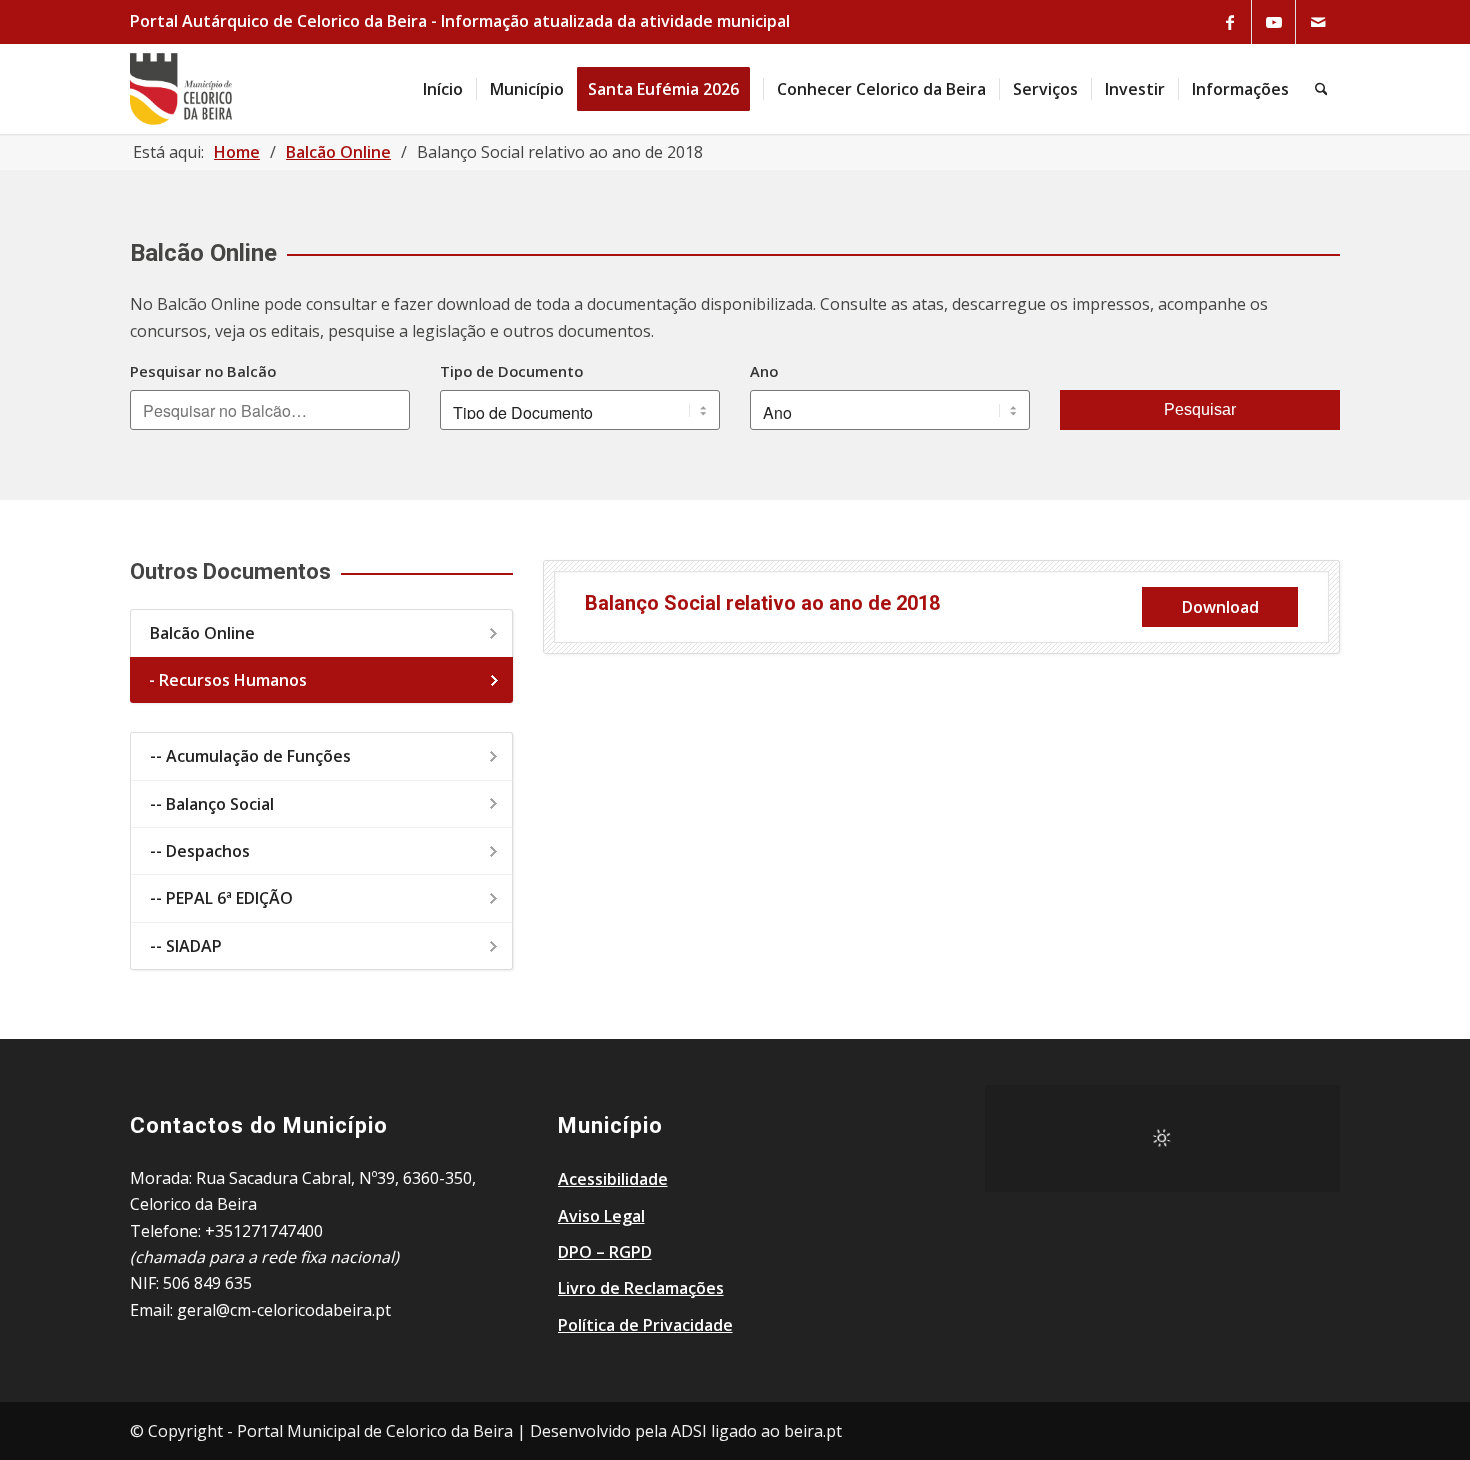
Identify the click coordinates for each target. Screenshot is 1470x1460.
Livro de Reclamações (641, 1288)
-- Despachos (200, 851)
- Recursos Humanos (228, 680)
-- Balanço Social (212, 804)
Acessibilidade (613, 1179)
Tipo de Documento (511, 371)
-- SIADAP (186, 946)
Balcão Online (202, 633)
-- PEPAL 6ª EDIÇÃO (221, 898)
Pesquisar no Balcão (203, 371)
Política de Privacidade (645, 1325)
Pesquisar (1200, 409)
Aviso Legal (601, 1216)
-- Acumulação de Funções (250, 756)
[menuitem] (443, 89)
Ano (764, 371)
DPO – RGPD (605, 1252)
